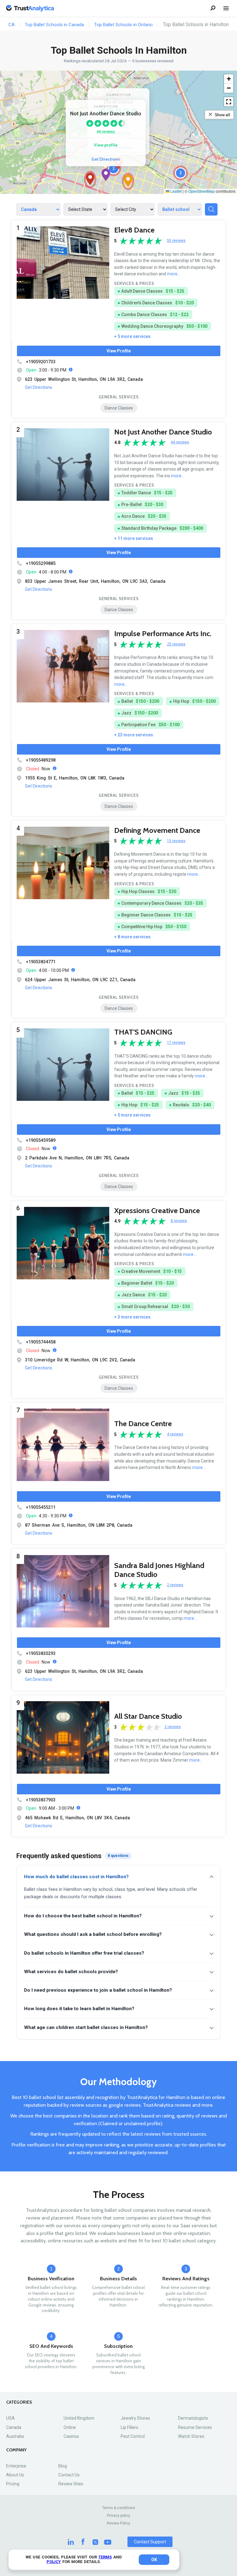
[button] (106, 175)
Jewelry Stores (135, 2418)
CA (11, 25)
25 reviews (176, 644)
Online (70, 2427)
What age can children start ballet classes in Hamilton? (86, 2027)
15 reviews (176, 841)
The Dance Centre (143, 1424)
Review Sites (71, 2484)
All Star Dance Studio (148, 1716)
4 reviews (175, 1434)
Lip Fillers (129, 2427)
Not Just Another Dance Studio (163, 432)
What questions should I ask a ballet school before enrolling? (93, 1934)
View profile (106, 145)
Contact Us (69, 2475)
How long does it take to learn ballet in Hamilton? (79, 2009)
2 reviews (175, 1585)
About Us (15, 2475)
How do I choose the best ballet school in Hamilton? (83, 1916)
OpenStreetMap (202, 191)
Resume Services (195, 2427)
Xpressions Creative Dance (157, 1210)
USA (10, 2418)
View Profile (119, 351)
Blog (63, 2466)
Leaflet (176, 191)
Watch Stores (191, 2436)
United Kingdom (79, 2418)
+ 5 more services (132, 336)
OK (154, 2560)
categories (19, 2402)
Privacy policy (119, 2516)
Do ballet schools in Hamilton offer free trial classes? (84, 1953)
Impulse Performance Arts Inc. (163, 634)
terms (105, 2557)
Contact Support (150, 2542)
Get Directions (106, 159)
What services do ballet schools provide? (71, 1972)
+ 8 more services (132, 937)
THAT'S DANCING (143, 1032)
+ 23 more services (134, 735)
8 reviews (179, 1221)
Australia (15, 2436)
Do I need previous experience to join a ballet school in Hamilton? (98, 1990)
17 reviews (176, 1043)
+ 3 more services (132, 1317)
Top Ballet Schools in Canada (54, 25)
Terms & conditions (119, 2508)
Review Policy (118, 2523)
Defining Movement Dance (157, 830)
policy (54, 2562)
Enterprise (16, 2466)
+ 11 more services (134, 538)
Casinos (71, 2436)
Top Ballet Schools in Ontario (123, 25)
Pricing (13, 2484)
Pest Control (133, 2436)
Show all (222, 115)
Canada (14, 2427)
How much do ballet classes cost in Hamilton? (76, 1877)
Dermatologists (193, 2418)
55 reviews (176, 241)
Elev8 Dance (134, 230)
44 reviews (106, 131)
